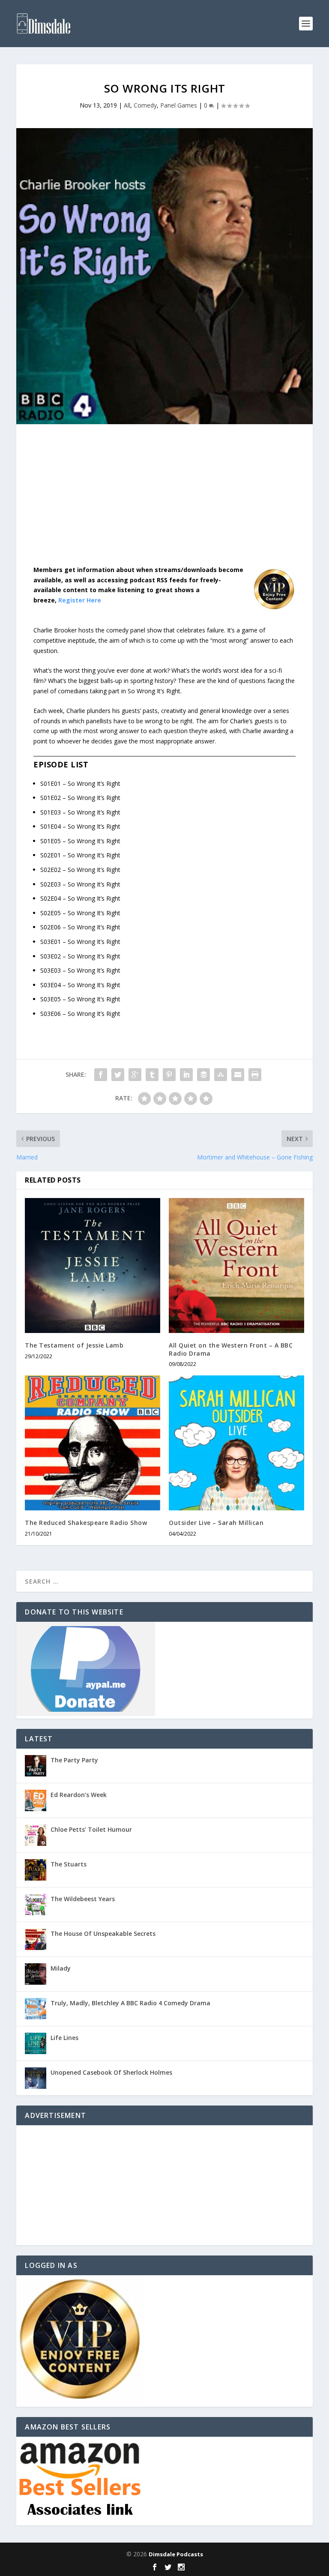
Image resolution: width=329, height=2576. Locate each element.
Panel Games (179, 105)
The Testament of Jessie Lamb (74, 1345)
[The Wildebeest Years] (36, 1905)
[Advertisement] (164, 501)
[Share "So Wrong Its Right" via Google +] (135, 1075)
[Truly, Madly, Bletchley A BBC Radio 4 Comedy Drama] (36, 2009)
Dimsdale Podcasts (176, 2554)
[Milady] (36, 1974)
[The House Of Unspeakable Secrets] (36, 1939)
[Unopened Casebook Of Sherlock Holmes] (36, 2078)
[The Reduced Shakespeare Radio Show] (93, 1443)
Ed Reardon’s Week (79, 1795)
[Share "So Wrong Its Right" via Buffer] (203, 1075)
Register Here (80, 600)
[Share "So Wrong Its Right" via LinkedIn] (186, 1075)
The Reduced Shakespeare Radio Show (86, 1523)
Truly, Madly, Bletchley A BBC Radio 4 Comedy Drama (130, 2003)
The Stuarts (69, 1864)
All (127, 105)
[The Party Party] (36, 1766)
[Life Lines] (36, 2043)
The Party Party (74, 1760)
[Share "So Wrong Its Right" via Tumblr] (152, 1075)
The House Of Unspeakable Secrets (103, 1933)
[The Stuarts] (36, 1870)
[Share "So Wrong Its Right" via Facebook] (101, 1075)
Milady (61, 1968)
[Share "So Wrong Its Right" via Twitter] (118, 1075)
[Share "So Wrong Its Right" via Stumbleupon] (221, 1075)
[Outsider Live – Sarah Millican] (236, 1443)
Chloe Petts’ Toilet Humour (91, 1829)
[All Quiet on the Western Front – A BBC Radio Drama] (236, 1266)
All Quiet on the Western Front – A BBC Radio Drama (231, 1349)
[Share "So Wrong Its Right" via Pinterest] (169, 1075)
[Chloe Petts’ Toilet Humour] (36, 1835)
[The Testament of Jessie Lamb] (93, 1266)
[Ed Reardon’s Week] (36, 1800)
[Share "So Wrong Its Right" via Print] (255, 1075)
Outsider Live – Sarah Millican (216, 1523)
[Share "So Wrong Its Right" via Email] (238, 1075)
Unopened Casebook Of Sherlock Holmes (111, 2072)
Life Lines (64, 2038)
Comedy (145, 105)
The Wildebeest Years (83, 1899)
